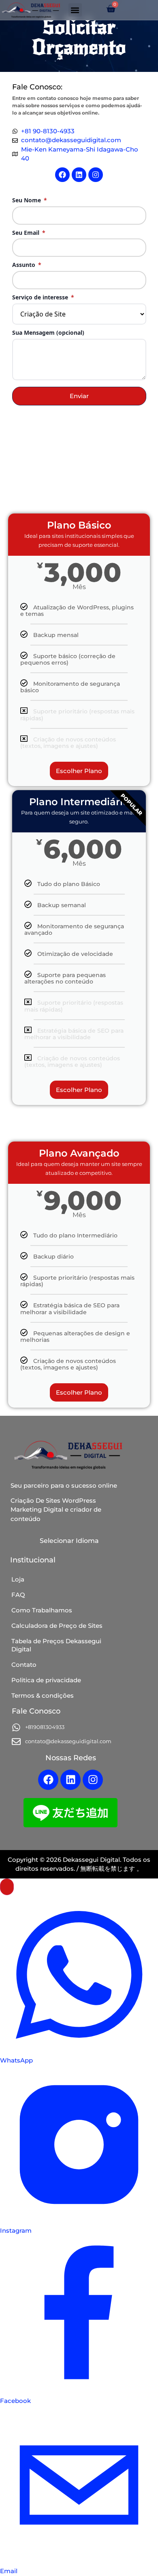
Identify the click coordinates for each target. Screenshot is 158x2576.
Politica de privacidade (46, 1680)
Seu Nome (30, 200)
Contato (24, 1665)
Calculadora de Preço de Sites (57, 1626)
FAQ (18, 1595)
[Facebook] (62, 175)
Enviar (79, 396)
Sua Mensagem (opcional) (48, 333)
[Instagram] (96, 175)
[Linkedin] (79, 175)
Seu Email (29, 233)
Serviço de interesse (43, 298)
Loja (18, 1579)
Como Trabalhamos (42, 1610)
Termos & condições (43, 1695)
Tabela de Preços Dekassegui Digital (56, 1645)
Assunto (27, 265)
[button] (75, 10)
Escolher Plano (79, 771)
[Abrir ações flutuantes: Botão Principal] (7, 1887)
